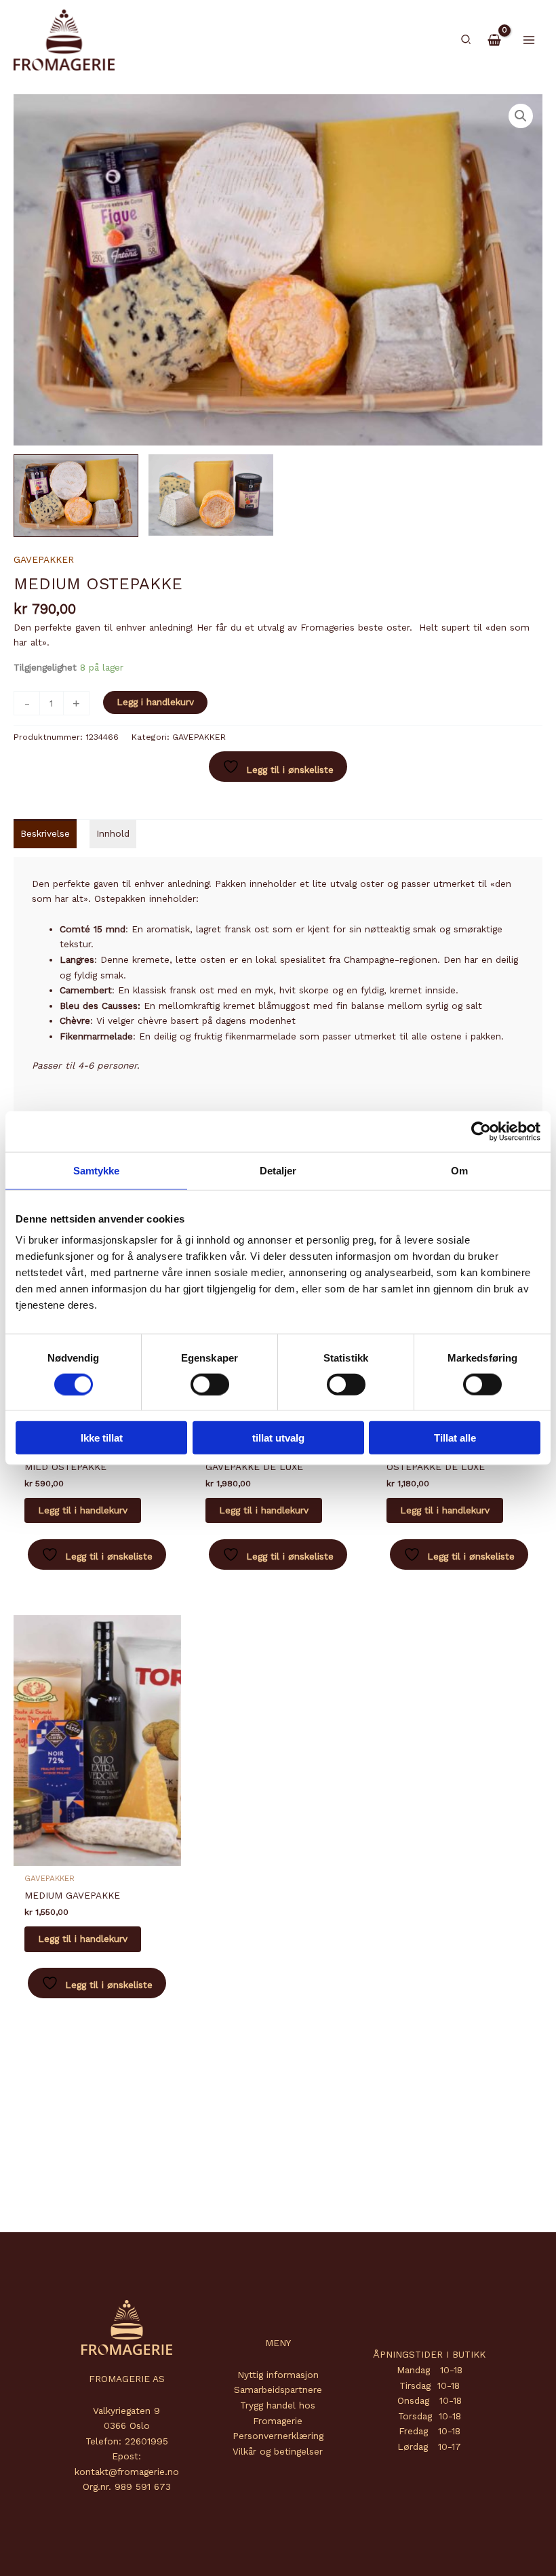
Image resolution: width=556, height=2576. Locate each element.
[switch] (210, 1384)
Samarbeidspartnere (278, 2390)
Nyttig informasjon (278, 2375)
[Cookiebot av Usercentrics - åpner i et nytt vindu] (481, 1131)
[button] (466, 40)
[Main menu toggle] (529, 40)
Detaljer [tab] (278, 1170)
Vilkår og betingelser (278, 2451)
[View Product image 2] (211, 495)
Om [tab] (459, 1170)
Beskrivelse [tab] (45, 833)
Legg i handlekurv (155, 702)
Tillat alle (455, 1438)
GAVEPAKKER (44, 559)
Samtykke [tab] (97, 1170)
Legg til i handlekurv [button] (83, 1510)
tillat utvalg (278, 1438)
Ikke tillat (102, 1438)
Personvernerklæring (278, 2436)
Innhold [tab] (113, 833)
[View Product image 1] (76, 496)
